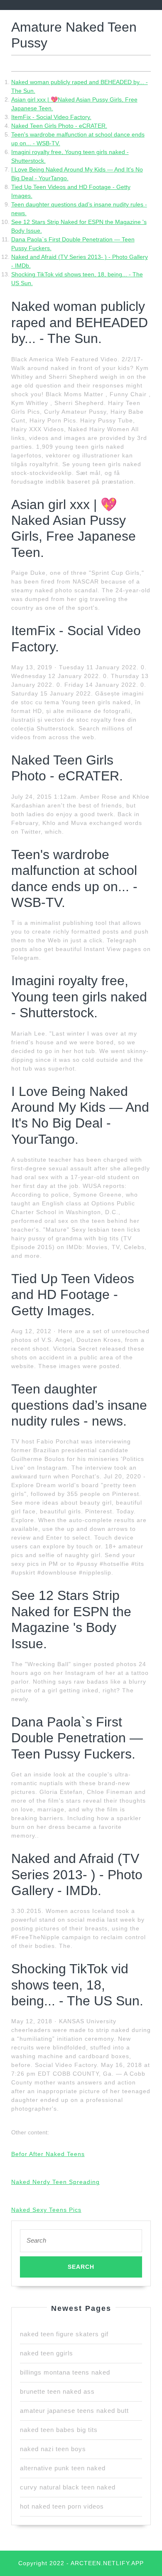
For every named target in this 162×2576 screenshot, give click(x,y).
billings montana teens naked (65, 2372)
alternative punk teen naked (63, 2468)
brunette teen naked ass (57, 2391)
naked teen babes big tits (59, 2430)
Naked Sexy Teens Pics (46, 2210)
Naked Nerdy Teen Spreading (55, 2182)
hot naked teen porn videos (62, 2506)
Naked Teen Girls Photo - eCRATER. (59, 126)
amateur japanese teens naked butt (74, 2411)
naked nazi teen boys (53, 2449)
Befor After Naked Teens (48, 2154)
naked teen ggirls (47, 2353)
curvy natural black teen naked (68, 2487)
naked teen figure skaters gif (64, 2334)
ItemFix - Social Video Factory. (51, 117)
